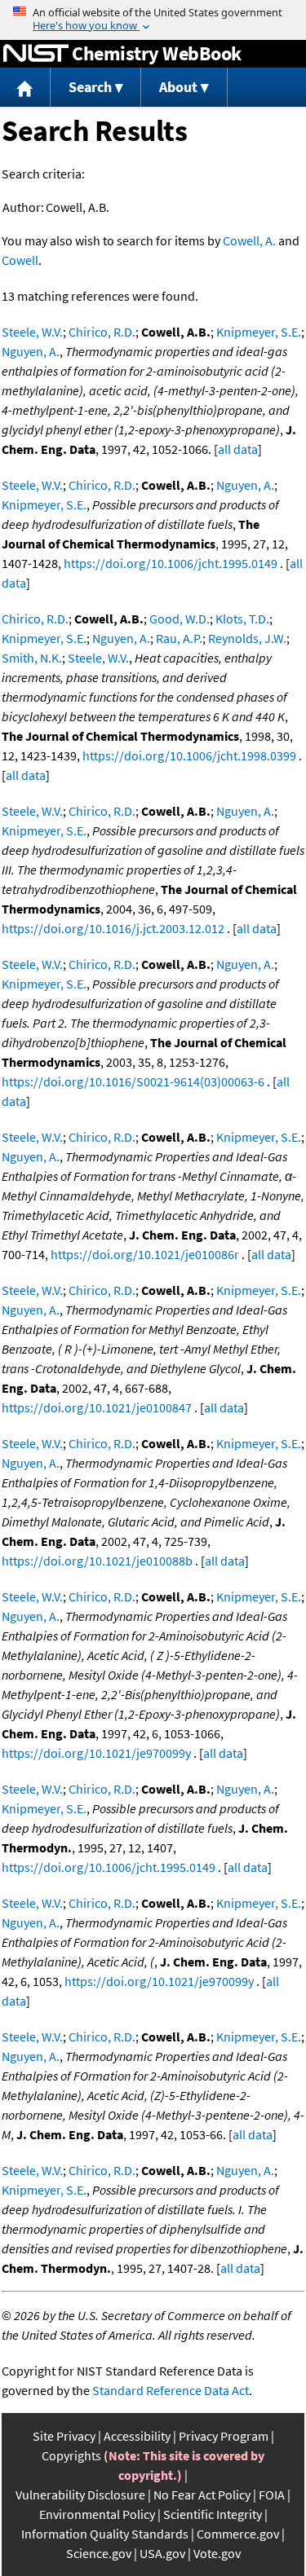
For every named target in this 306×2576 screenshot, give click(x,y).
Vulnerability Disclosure (80, 2495)
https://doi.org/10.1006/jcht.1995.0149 (171, 563)
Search (90, 87)
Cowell (20, 260)
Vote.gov (217, 2553)
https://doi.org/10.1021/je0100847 (97, 1407)
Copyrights (71, 2455)
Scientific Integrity (213, 2514)
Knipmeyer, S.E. (259, 332)
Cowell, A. (249, 240)
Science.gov (99, 2553)
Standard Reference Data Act (171, 2390)
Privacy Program (224, 2436)
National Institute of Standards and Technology (36, 54)
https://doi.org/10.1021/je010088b (97, 1561)
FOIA (272, 2495)
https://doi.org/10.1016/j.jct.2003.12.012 (113, 928)
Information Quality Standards (105, 2534)
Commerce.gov (238, 2534)
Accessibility (137, 2436)
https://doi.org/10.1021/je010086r (145, 1254)
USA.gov (162, 2553)
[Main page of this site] (25, 88)
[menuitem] (25, 88)
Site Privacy (64, 2436)
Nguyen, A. (31, 351)
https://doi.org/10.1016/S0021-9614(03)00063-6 (133, 1081)
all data (238, 449)
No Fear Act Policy (202, 2495)
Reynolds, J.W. (247, 638)
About (178, 87)
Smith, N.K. (32, 658)
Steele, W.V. (32, 332)
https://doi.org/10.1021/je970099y (96, 1753)
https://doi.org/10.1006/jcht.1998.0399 (189, 755)
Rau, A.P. (179, 638)
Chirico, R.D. (102, 332)
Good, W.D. (180, 619)
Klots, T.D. (242, 619)
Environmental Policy (97, 2514)
